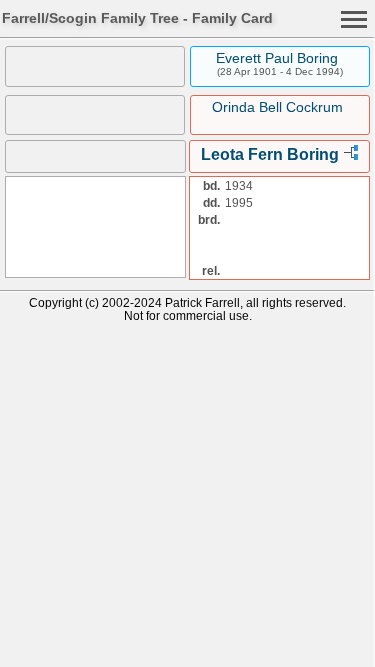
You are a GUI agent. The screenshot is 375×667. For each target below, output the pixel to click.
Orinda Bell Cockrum (277, 107)
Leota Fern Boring (270, 154)
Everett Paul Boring (277, 58)
